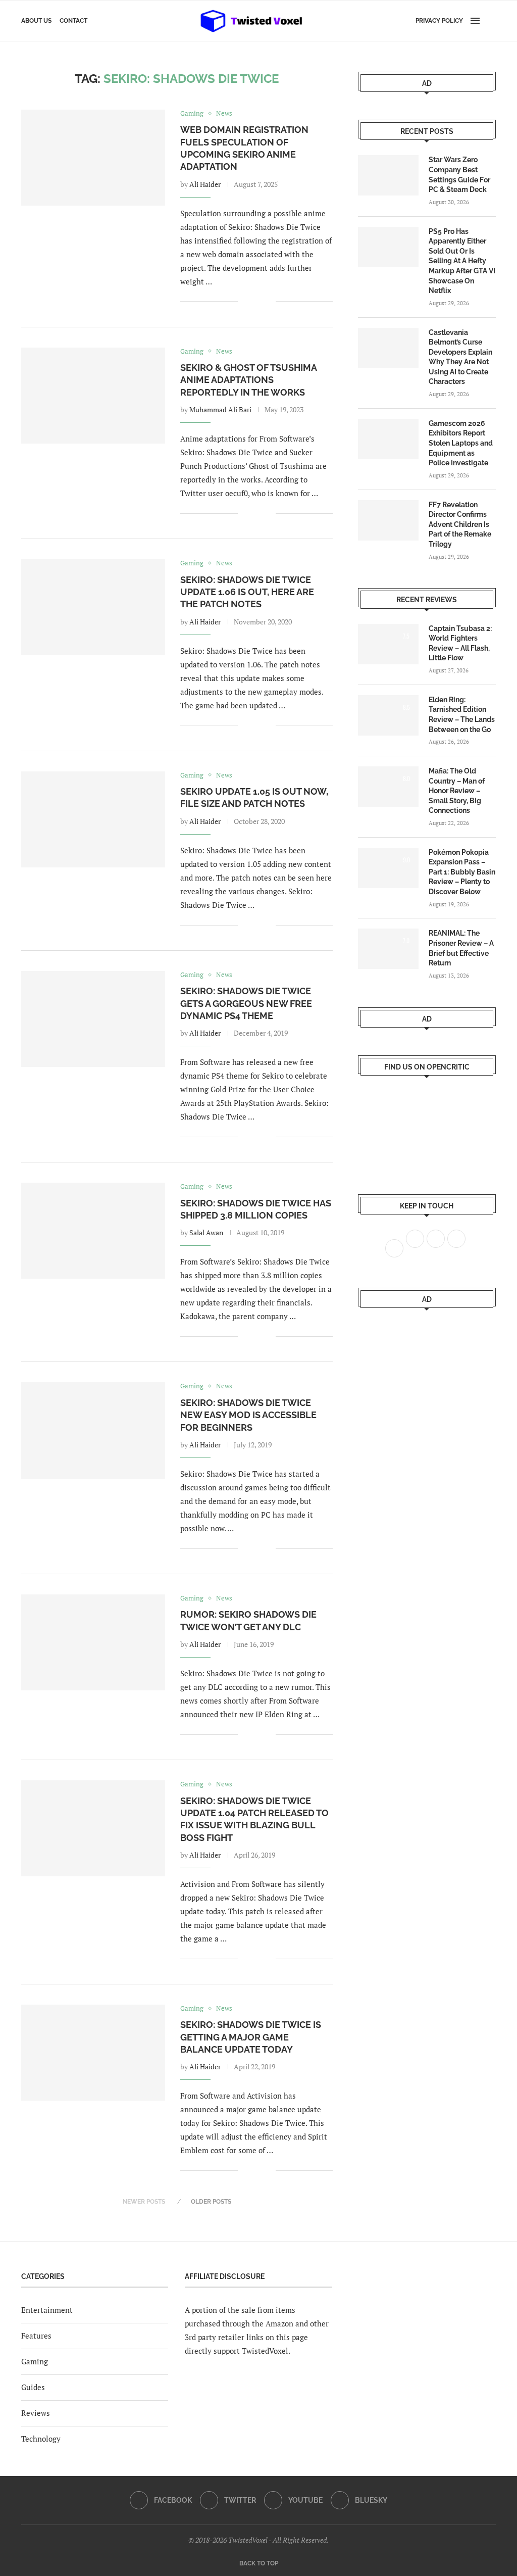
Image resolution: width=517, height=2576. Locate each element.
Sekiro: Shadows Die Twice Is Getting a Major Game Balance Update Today (251, 2037)
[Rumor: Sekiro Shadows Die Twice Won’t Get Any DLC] (93, 1642)
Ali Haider (205, 184)
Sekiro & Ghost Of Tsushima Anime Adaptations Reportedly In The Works (248, 380)
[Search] (491, 21)
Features (36, 2336)
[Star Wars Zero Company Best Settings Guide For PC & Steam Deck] (388, 175)
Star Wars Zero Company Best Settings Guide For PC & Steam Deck (459, 175)
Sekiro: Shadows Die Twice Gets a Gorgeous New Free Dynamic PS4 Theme (246, 1003)
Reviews (36, 2413)
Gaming (35, 2361)
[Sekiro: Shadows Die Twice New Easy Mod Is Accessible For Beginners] (93, 1430)
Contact (73, 21)
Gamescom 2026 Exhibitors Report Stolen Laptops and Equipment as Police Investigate (461, 443)
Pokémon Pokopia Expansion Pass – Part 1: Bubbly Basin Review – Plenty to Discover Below (462, 872)
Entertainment (47, 2310)
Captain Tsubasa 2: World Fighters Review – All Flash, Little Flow (460, 643)
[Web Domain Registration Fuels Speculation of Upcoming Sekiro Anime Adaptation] (93, 158)
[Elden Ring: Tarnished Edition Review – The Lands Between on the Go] (388, 715)
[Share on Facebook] (253, 302)
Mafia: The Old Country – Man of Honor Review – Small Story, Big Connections (457, 791)
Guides (33, 2387)
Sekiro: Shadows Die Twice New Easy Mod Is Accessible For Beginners (248, 1415)
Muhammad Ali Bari (220, 409)
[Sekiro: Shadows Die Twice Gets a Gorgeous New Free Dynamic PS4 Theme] (93, 1019)
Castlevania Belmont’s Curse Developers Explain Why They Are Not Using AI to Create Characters (460, 357)
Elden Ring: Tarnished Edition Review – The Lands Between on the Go (462, 715)
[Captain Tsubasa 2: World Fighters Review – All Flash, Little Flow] (388, 644)
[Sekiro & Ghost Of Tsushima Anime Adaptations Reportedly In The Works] (93, 396)
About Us (36, 21)
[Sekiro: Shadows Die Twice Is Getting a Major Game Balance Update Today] (93, 2053)
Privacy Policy (439, 21)
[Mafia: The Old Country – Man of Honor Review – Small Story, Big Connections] (388, 787)
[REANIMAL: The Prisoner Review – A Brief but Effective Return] (388, 949)
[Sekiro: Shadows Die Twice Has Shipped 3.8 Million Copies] (93, 1231)
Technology (41, 2439)
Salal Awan (206, 1232)
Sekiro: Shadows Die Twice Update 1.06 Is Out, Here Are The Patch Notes (247, 592)
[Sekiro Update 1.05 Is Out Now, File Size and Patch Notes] (93, 819)
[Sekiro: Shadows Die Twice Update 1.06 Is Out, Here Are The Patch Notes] (93, 607)
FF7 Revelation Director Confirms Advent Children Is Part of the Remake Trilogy (460, 524)
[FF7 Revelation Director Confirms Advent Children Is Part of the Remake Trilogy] (388, 520)
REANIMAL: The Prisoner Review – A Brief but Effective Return (461, 948)
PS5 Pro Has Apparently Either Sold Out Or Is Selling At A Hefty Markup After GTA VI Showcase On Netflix (462, 261)
